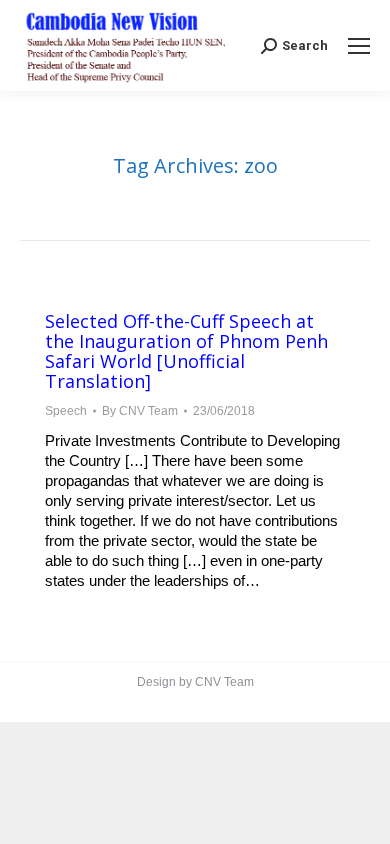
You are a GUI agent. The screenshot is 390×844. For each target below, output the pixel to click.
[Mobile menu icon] (359, 46)
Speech (66, 411)
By (140, 411)
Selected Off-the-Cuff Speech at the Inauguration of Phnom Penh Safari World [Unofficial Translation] (186, 351)
